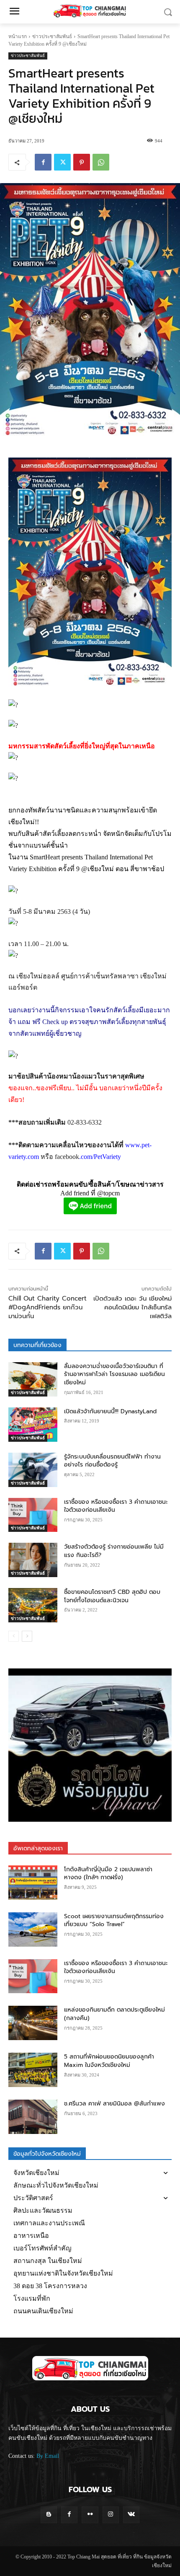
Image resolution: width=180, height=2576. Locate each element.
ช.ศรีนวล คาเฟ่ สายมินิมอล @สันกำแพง (114, 2104)
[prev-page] (14, 1636)
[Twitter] (62, 162)
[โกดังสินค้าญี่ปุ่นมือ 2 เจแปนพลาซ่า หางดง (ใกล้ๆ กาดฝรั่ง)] (33, 1883)
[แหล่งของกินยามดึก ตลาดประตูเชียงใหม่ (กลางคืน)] (33, 2023)
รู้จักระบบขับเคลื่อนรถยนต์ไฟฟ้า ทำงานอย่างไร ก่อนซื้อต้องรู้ (112, 1461)
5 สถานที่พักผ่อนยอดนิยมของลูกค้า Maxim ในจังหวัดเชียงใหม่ (109, 2061)
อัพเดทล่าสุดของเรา (38, 1848)
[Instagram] (111, 2515)
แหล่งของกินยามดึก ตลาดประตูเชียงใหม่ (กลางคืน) (114, 2014)
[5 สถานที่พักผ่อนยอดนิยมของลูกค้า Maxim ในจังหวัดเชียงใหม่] (33, 2070)
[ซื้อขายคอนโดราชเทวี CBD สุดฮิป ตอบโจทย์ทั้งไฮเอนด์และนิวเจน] (33, 1605)
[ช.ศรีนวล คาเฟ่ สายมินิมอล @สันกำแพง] (33, 2117)
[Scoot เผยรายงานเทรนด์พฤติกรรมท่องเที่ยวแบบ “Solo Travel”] (33, 1929)
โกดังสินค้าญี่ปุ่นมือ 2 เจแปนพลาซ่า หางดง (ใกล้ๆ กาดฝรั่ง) (108, 1874)
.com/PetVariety (100, 1157)
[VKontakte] (131, 2515)
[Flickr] (90, 2515)
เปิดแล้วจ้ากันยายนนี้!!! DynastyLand (110, 1411)
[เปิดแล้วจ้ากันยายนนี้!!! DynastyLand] (33, 1425)
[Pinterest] (82, 162)
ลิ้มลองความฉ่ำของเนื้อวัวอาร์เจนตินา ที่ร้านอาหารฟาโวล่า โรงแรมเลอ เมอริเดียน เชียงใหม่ (114, 1374)
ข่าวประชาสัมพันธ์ (52, 36)
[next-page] (27, 1636)
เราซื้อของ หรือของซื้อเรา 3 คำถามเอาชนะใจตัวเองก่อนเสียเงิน (116, 1506)
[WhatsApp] (101, 162)
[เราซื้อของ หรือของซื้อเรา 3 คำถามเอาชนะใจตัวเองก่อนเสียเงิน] (33, 1515)
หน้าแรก (18, 36)
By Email (48, 2456)
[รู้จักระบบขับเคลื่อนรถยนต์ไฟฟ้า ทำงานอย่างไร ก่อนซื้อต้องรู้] (33, 1470)
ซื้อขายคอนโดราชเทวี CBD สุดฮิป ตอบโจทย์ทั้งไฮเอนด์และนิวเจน (112, 1596)
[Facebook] (43, 162)
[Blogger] (49, 2515)
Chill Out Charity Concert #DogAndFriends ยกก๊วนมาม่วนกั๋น (48, 1307)
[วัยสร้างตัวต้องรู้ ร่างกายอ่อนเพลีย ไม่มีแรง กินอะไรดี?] (33, 1560)
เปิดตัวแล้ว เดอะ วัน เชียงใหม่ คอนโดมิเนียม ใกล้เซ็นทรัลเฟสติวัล (132, 1307)
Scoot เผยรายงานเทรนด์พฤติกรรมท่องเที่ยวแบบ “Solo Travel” (114, 1920)
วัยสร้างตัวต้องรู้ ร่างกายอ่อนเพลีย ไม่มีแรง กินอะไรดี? (114, 1551)
